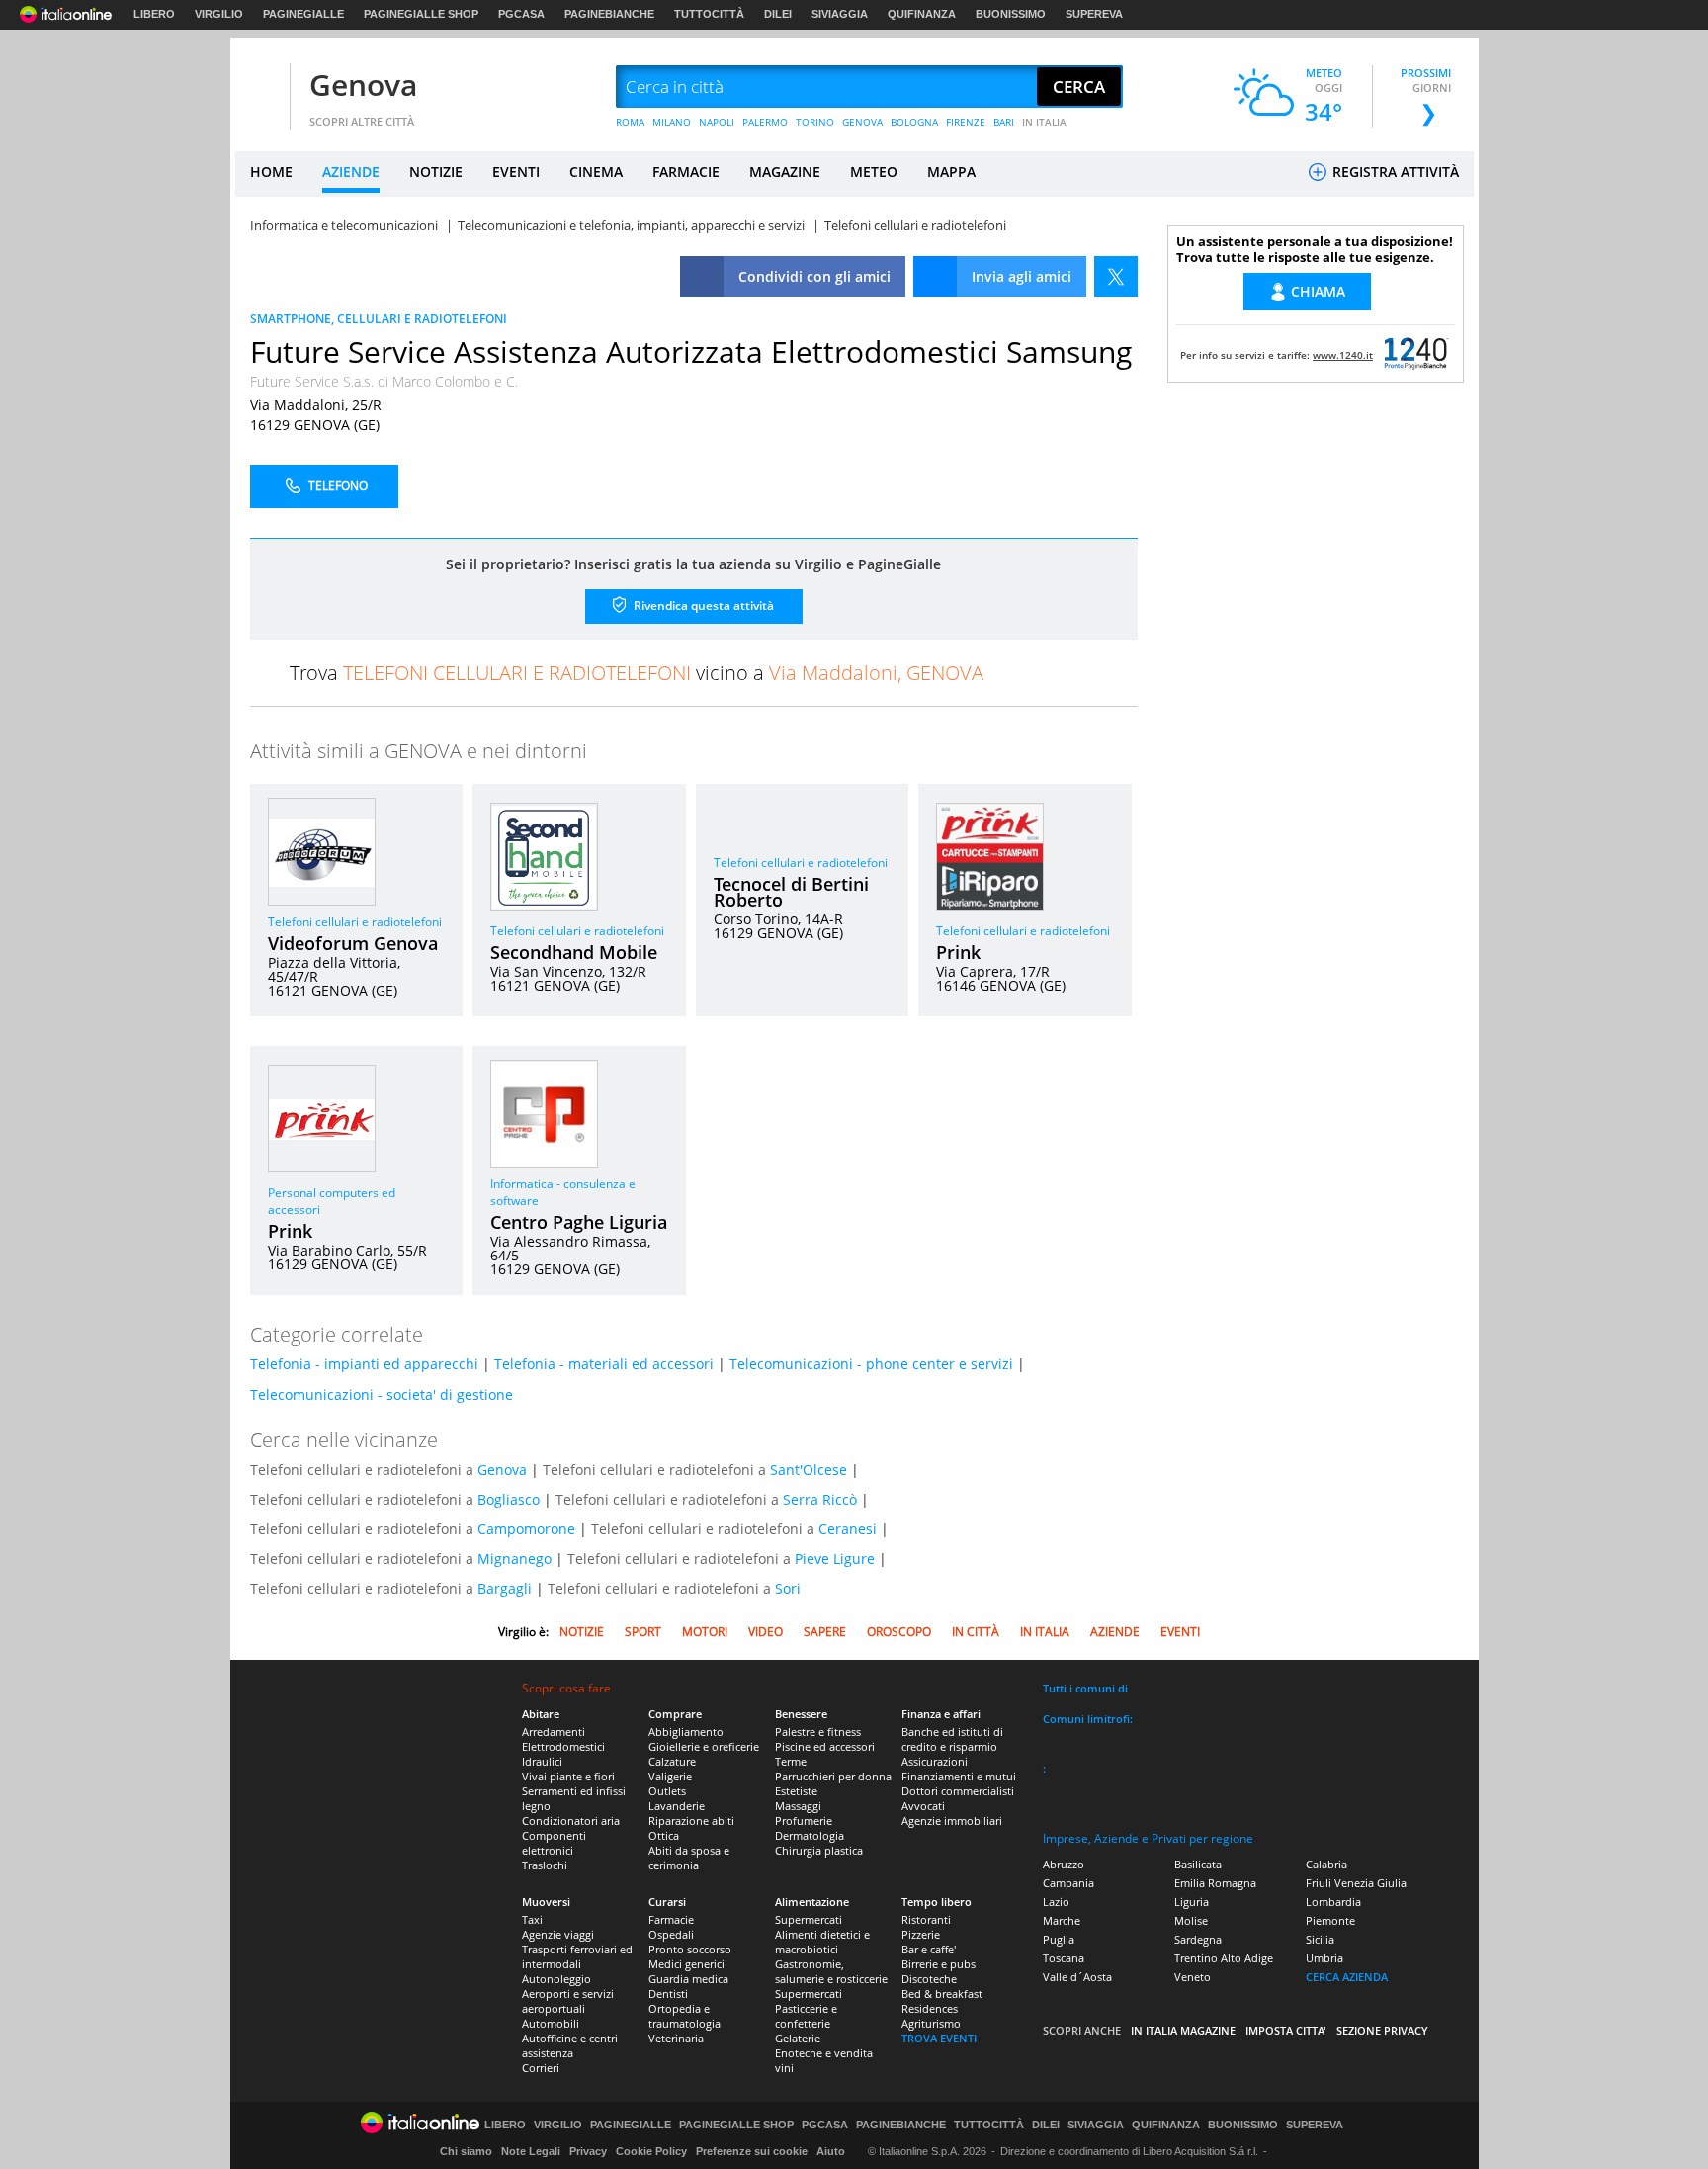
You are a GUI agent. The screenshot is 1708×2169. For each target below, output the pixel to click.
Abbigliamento (686, 1732)
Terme (791, 1761)
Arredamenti (554, 1732)
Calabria (1326, 1864)
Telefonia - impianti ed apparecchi (364, 1364)
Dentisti (668, 1994)
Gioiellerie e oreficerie (704, 1746)
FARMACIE (686, 172)
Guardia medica (688, 1979)
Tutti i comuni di (1085, 1688)
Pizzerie (921, 1934)
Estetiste (796, 1791)
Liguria (1192, 1902)
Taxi (532, 1919)
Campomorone (526, 1529)
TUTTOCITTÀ (709, 14)
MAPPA (951, 172)
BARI (1004, 122)
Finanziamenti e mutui (959, 1776)
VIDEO (766, 1632)
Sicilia (1320, 1939)
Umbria (1324, 1958)
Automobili (551, 2023)
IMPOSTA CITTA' (1286, 2030)
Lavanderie (677, 1806)
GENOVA (862, 122)
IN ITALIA (1044, 122)
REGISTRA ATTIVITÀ (1394, 172)
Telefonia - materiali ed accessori (604, 1364)
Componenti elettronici (554, 1843)
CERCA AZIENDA (1347, 1977)
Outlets (667, 1791)
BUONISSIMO (1011, 14)
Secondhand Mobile (574, 952)
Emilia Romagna (1215, 1883)
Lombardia (1333, 1902)
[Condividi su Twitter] (1116, 276)
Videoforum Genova (353, 943)
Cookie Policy (651, 2151)
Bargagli (505, 1588)
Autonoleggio (556, 1979)
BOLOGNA (914, 122)
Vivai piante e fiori (568, 1776)
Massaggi (798, 1806)
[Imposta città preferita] (260, 87)
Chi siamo (466, 2151)
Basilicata (1198, 1864)
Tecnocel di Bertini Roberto (791, 892)
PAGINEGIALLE (303, 14)
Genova (363, 85)
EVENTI (516, 172)
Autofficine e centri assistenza (570, 2045)
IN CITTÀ (976, 1632)
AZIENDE (351, 172)
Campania (1068, 1883)
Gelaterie (798, 2038)
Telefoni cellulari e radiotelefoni (355, 922)
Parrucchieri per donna (833, 1776)
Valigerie (670, 1776)
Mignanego (514, 1559)
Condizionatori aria (571, 1821)
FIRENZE (966, 122)
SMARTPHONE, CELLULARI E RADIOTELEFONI (379, 319)
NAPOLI (717, 122)
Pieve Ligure (835, 1559)
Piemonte (1330, 1920)
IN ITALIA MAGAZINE (1183, 2030)
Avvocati (923, 1806)
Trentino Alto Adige (1224, 1958)
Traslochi (545, 1865)
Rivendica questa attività (702, 606)
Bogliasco (509, 1499)
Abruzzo (1064, 1864)
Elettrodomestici (563, 1746)
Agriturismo (931, 2023)
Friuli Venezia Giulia (1356, 1883)
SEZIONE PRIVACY (1382, 2030)
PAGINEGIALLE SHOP (421, 14)
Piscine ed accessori (825, 1746)
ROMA (630, 122)
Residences (930, 2008)
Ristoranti (926, 1919)
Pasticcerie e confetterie (806, 2016)
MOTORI (705, 1632)
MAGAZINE (785, 172)
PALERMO (765, 122)
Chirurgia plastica (819, 1850)
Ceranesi (848, 1529)
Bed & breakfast (942, 1994)
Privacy (588, 2151)
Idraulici (542, 1761)
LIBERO (154, 14)
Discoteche (929, 1979)
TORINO (815, 122)
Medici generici (686, 1964)
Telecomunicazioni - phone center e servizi (871, 1364)
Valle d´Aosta (1077, 1977)
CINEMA (596, 172)
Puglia (1059, 1939)
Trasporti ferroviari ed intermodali (577, 1956)
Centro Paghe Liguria (579, 1222)
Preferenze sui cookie (752, 2151)
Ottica (664, 1835)
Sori (788, 1588)
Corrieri (541, 2068)
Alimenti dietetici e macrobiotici (822, 1942)
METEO (874, 172)
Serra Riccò (820, 1499)
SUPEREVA (1094, 14)
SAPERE (825, 1632)
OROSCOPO (899, 1632)
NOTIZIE (436, 172)
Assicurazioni (935, 1761)
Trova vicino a (637, 673)
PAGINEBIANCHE (609, 14)
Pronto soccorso (690, 1949)
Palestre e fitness (818, 1732)
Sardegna (1198, 1939)
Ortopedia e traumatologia (684, 2016)
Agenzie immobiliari (952, 1821)
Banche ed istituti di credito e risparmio (952, 1739)
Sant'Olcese (809, 1470)
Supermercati (809, 1919)
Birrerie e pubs (939, 1964)
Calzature (672, 1761)
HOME (271, 172)
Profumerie (804, 1821)
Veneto (1193, 1977)
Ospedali (671, 1934)
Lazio (1056, 1902)
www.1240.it (1343, 355)
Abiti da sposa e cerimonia (689, 1858)
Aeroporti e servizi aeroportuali (568, 2001)
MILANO (672, 122)
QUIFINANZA (922, 14)
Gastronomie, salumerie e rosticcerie (831, 1971)
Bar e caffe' (929, 1949)
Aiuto (831, 2151)
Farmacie (671, 1919)
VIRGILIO (219, 14)
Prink (958, 952)
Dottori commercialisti (958, 1791)
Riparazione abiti (691, 1821)
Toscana (1064, 1958)
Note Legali (531, 2151)
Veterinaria (676, 2038)
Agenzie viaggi (558, 1934)
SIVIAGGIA (840, 14)
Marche (1062, 1920)
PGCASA (521, 14)
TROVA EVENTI (939, 2038)
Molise (1191, 1920)
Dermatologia (810, 1835)
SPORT (643, 1632)
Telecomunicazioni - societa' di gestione (382, 1394)
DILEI (778, 14)
